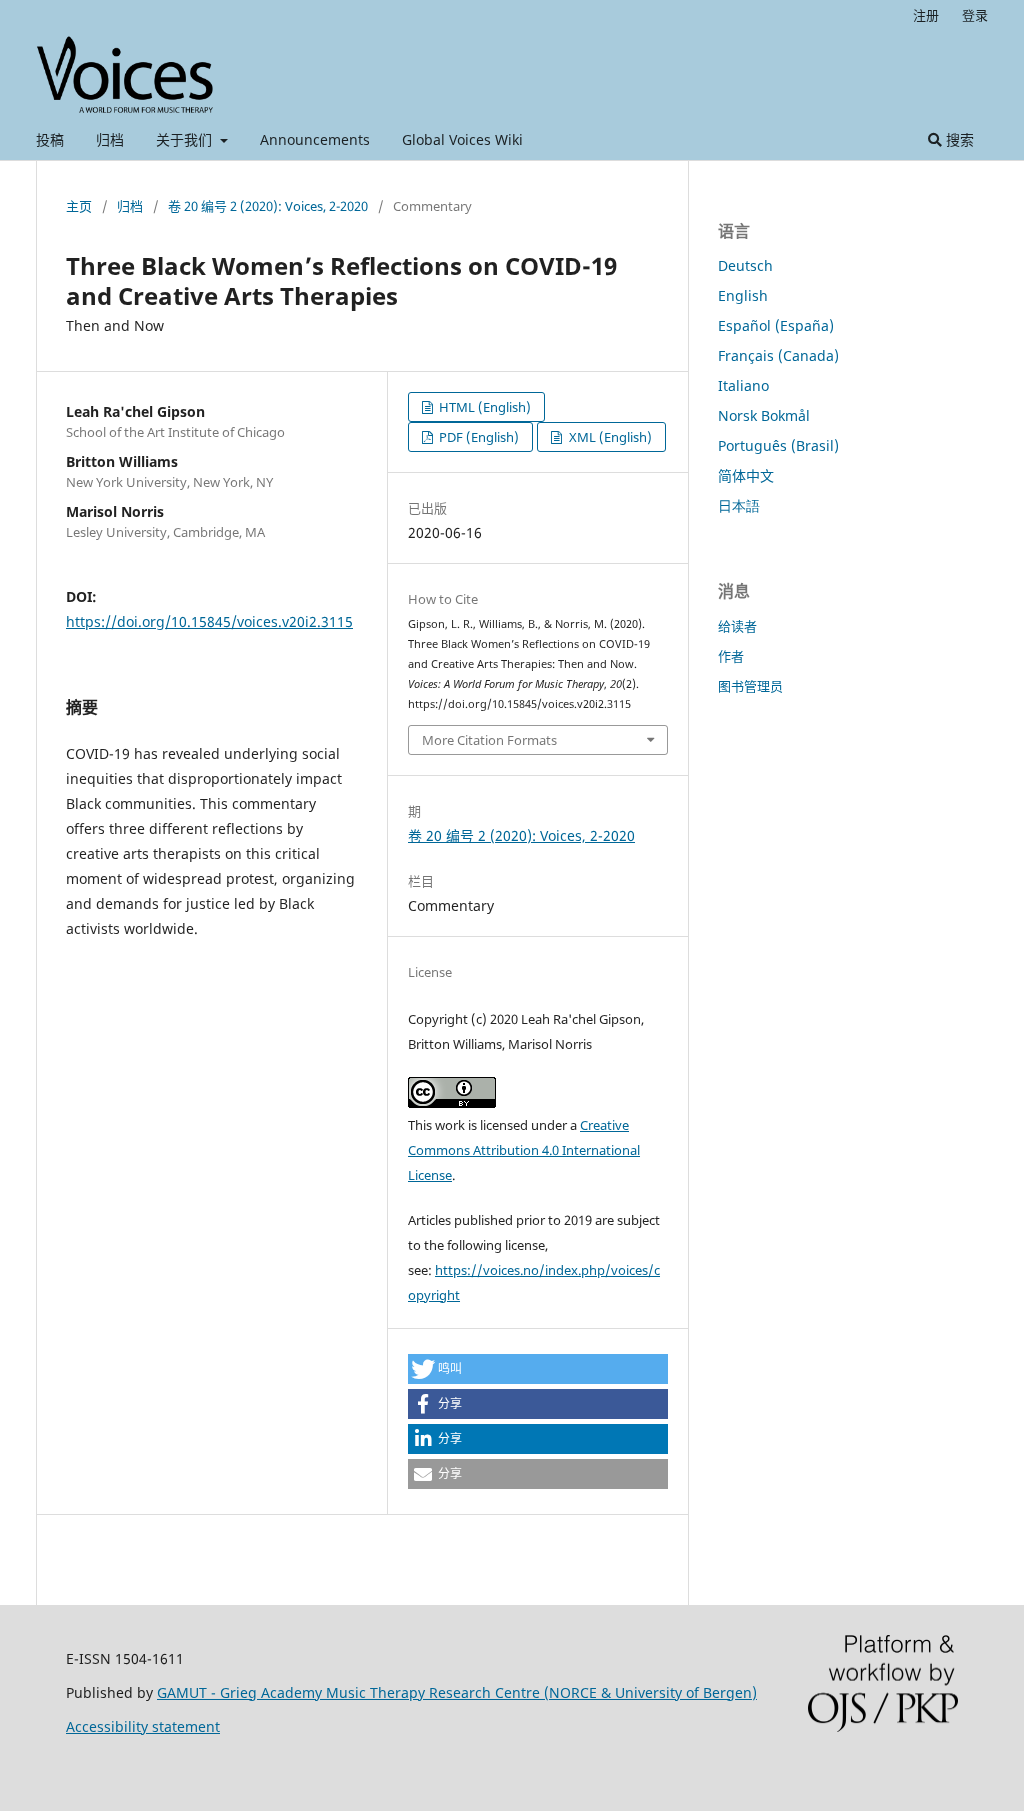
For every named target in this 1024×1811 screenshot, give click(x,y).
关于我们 (186, 139)
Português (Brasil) (778, 445)
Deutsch (745, 265)
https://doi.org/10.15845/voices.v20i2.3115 (209, 621)
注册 (926, 15)
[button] (538, 1369)
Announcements (315, 139)
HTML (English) (483, 407)
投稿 (50, 139)
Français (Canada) (778, 355)
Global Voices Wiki (462, 139)
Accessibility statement (143, 1726)
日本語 (739, 505)
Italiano (743, 385)
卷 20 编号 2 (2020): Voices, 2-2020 (268, 206)
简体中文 (746, 475)
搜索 (958, 139)
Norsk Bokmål (764, 415)
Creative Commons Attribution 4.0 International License (524, 1150)
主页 (79, 206)
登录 (975, 15)
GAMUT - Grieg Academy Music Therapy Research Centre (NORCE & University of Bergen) (457, 1692)
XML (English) (609, 437)
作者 (731, 656)
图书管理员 (750, 686)
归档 (110, 139)
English (743, 295)
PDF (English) (477, 437)
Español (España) (776, 325)
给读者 (737, 626)
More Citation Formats (489, 740)
